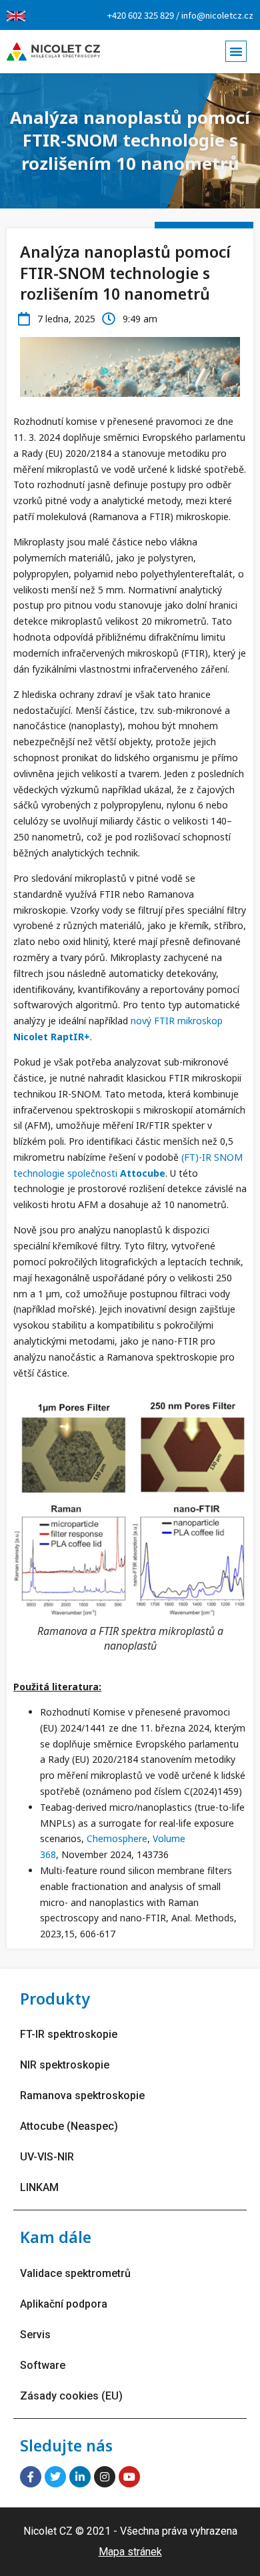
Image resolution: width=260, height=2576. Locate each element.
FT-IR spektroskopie (69, 2034)
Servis (35, 2335)
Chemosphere (117, 1838)
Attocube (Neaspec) (69, 2126)
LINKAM (39, 2187)
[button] (236, 51)
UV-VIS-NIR (47, 2157)
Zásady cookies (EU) (71, 2396)
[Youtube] (129, 2477)
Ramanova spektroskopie (82, 2095)
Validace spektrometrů (75, 2273)
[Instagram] (105, 2477)
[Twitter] (55, 2477)
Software (43, 2365)
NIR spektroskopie (65, 2065)
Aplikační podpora (64, 2304)
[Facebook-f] (31, 2477)
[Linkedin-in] (80, 2477)
